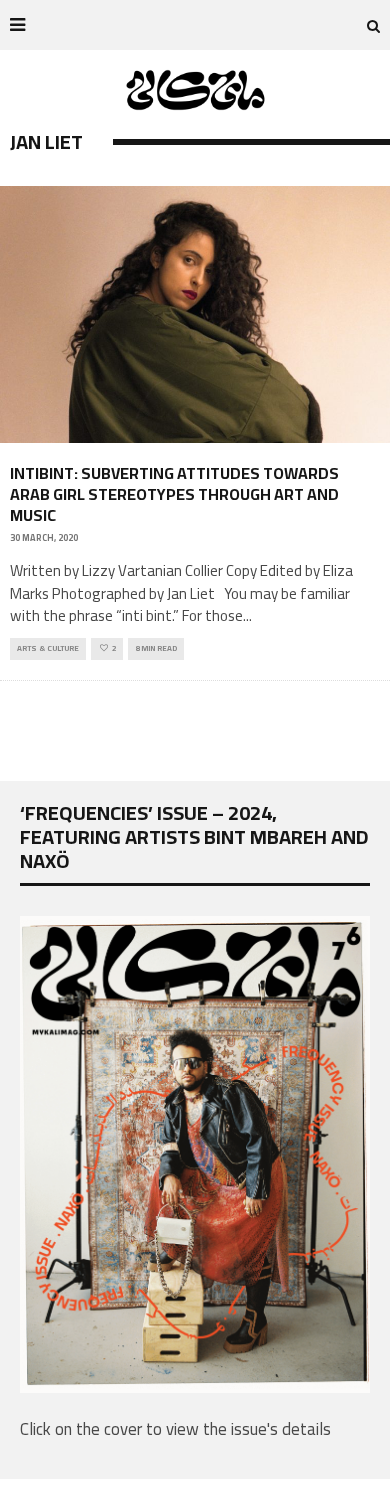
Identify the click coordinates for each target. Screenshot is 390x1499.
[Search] (373, 25)
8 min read (156, 648)
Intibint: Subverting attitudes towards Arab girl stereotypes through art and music (174, 494)
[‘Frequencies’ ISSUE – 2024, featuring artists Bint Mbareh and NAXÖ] (195, 1387)
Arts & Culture (48, 648)
